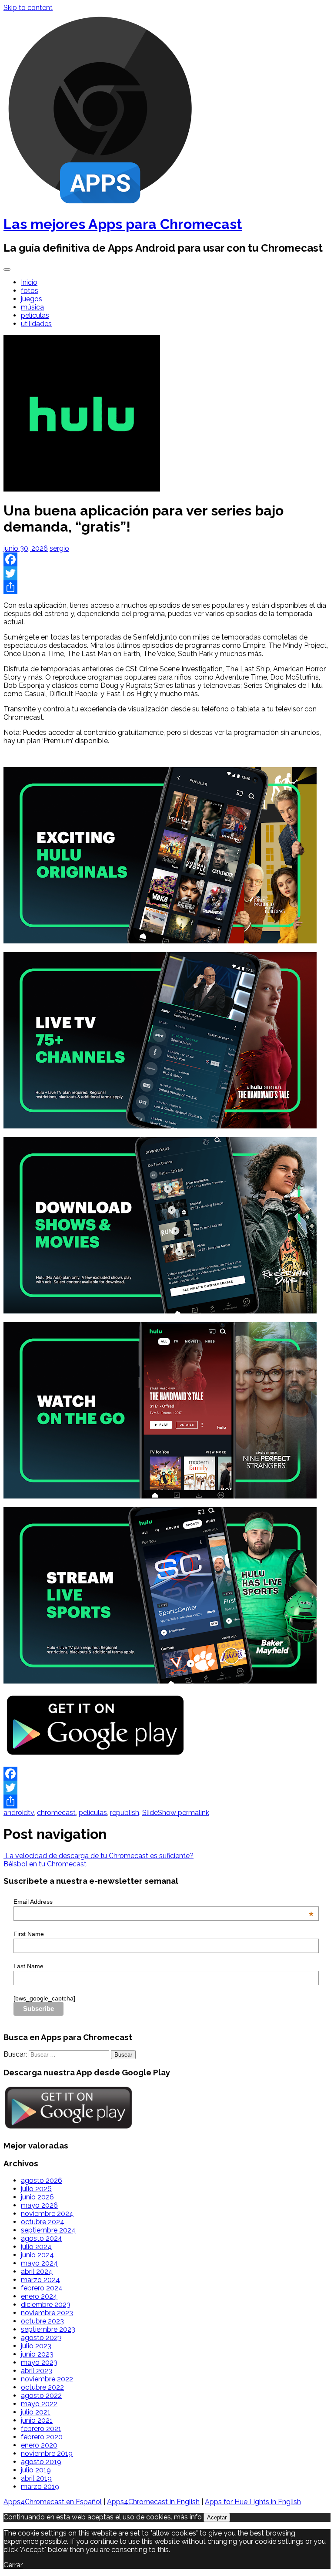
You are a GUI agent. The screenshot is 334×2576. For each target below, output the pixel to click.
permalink (193, 1813)
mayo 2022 (39, 2404)
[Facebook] (167, 559)
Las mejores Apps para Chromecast (123, 224)
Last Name (28, 1966)
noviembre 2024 (47, 2214)
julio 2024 (36, 2247)
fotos (30, 291)
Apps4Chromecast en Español (53, 2502)
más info (188, 2517)
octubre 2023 (42, 2321)
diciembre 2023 (46, 2305)
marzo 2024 (40, 2280)
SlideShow (159, 1813)
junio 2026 (37, 2197)
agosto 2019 (41, 2462)
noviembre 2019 (47, 2453)
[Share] (167, 587)
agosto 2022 (41, 2396)
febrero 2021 (41, 2429)
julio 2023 (36, 2346)
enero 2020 (39, 2445)
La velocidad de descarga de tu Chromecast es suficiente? (99, 1856)
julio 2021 (36, 2412)
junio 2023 (37, 2354)
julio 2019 (36, 2470)
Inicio (29, 282)
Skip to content (28, 8)
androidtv (19, 1813)
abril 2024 (37, 2271)
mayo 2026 (39, 2205)
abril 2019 (36, 2478)
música (32, 307)
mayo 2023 (39, 2362)
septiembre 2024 (48, 2230)
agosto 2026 (42, 2180)
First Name (29, 1934)
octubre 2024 (43, 2222)
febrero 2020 (42, 2437)
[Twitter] (167, 573)
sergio (59, 548)
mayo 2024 (39, 2263)
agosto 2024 (42, 2238)
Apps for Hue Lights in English (253, 2502)
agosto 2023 (41, 2338)
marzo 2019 (40, 2487)
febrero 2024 (42, 2288)
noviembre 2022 (47, 2379)
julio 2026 (36, 2189)
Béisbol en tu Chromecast (46, 1864)
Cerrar (13, 2565)
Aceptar (217, 2517)
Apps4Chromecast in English (153, 2502)
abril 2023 (37, 2371)
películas (35, 315)
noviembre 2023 (47, 2313)
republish (125, 1813)
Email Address (164, 1902)
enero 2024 (39, 2296)
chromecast (56, 1813)
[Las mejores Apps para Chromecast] (100, 203)
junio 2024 (37, 2255)
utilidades (36, 324)
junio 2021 (37, 2420)
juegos (32, 299)
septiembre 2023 (48, 2329)
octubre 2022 (42, 2387)
